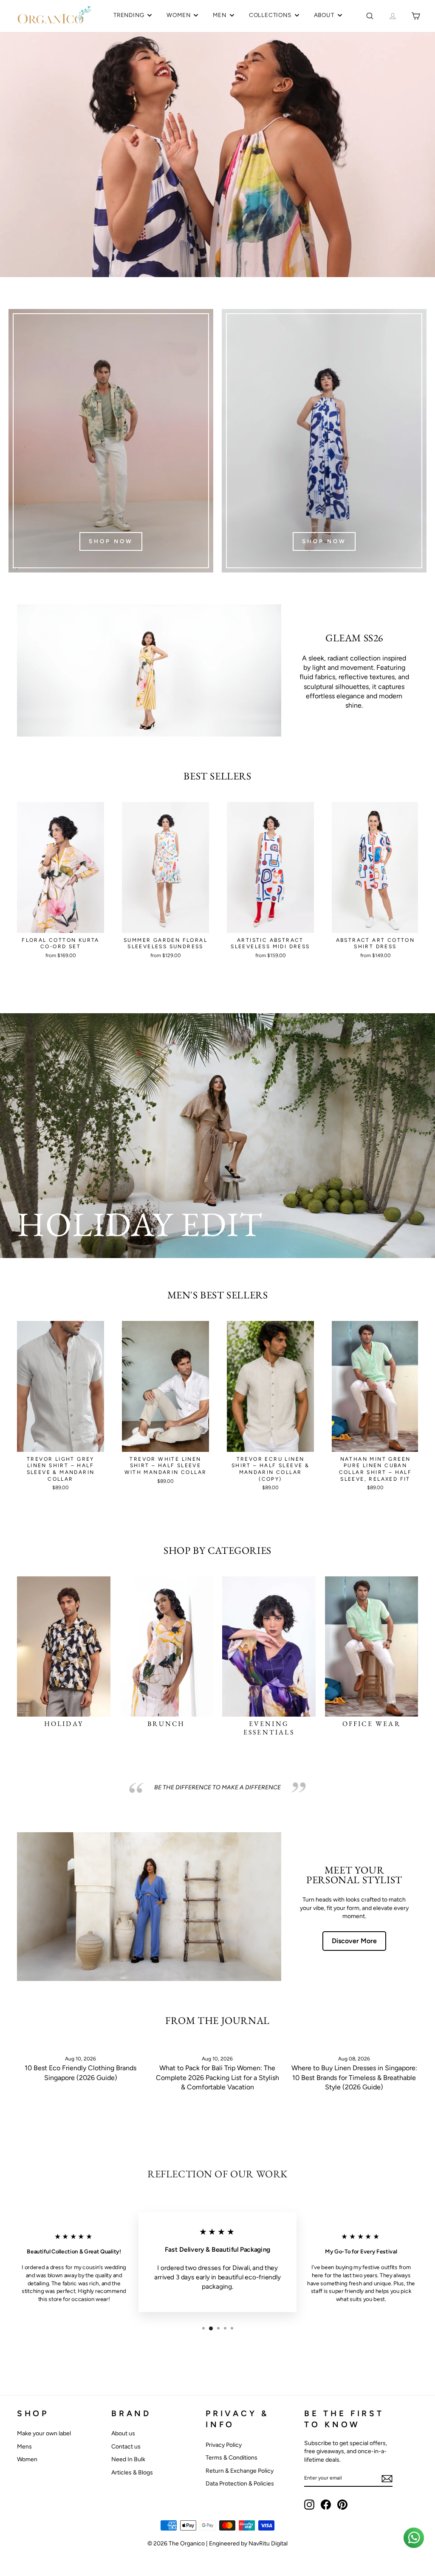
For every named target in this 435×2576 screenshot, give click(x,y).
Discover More (354, 1941)
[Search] (370, 16)
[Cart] (416, 16)
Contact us (126, 2447)
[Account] (393, 16)
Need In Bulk (128, 2459)
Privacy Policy (224, 2445)
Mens (24, 2447)
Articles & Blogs (132, 2473)
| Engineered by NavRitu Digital (247, 2543)
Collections (270, 15)
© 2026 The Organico (177, 2543)
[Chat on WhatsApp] (414, 2538)
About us (123, 2433)
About (324, 15)
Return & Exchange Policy (240, 2471)
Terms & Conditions (232, 2458)
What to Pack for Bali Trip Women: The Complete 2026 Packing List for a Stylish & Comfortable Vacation (217, 2077)
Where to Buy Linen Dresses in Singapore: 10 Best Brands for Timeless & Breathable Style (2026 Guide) (354, 2077)
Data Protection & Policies (240, 2484)
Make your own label (44, 2433)
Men (219, 15)
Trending (129, 15)
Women (178, 15)
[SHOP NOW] (111, 441)
